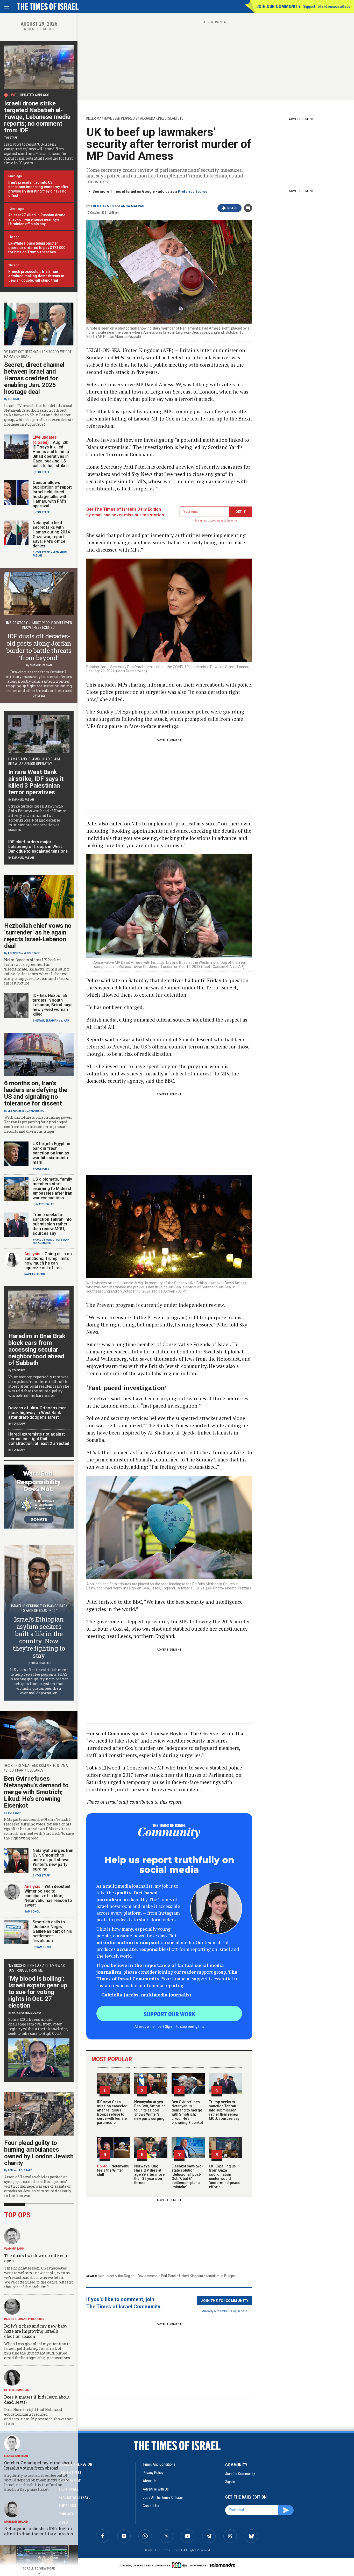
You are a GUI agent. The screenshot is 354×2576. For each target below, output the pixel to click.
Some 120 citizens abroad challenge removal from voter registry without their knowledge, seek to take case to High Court (38, 2026)
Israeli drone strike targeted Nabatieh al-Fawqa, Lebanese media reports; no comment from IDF (37, 117)
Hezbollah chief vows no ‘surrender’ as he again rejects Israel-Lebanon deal (38, 936)
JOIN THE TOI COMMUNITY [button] (225, 2300)
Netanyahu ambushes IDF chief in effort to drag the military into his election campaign (38, 2534)
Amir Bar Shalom (16, 2522)
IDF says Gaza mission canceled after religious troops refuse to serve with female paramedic (112, 2112)
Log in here (239, 2311)
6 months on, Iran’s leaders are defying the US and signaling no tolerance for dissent (36, 1093)
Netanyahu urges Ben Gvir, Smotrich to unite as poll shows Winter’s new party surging (150, 2110)
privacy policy (153, 2473)
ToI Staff (11, 138)
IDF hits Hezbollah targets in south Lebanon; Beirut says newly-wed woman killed (53, 1005)
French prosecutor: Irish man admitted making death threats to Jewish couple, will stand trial (36, 276)
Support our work (169, 2014)
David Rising (35, 1111)
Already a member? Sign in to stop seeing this (169, 2026)
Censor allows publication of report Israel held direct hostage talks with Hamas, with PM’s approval (52, 494)
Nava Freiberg (35, 1274)
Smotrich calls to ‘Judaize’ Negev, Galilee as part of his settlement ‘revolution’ (52, 1931)
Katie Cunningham (17, 2390)
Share (232, 208)
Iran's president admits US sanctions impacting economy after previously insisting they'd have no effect (38, 189)
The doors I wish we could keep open (36, 2258)
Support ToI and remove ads (327, 6)
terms (234, 521)
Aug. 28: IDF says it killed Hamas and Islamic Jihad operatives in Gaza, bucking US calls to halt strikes (51, 454)
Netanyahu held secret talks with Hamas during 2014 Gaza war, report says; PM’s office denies (51, 534)
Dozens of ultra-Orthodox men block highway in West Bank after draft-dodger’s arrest (37, 1413)
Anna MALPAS (132, 206)
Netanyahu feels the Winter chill (113, 2170)
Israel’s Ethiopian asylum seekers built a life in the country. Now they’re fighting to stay (39, 1637)
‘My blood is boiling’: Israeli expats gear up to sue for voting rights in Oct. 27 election (38, 1992)
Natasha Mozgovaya (27, 2013)
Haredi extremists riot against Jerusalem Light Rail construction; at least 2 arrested (39, 1439)
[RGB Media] (180, 2565)
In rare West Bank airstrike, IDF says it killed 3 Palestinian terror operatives (36, 782)
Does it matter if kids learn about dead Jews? (37, 2399)
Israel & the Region (120, 2276)
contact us (151, 2506)
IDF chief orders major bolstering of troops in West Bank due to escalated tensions (38, 847)
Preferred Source (193, 192)
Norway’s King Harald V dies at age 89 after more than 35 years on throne (149, 2174)
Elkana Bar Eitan (16, 2456)
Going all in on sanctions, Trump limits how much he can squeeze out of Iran (48, 1261)
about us (150, 2481)
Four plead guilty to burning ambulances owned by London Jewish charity (39, 2153)
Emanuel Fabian (41, 665)
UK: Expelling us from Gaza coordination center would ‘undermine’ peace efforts (225, 2177)
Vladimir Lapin (14, 2249)
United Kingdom (191, 2276)
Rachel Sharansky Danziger (24, 2319)
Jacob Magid (45, 1240)
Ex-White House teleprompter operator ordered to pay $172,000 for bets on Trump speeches (37, 248)
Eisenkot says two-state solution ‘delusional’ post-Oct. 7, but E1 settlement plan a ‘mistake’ (187, 2177)
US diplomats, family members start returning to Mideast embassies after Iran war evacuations (52, 1189)
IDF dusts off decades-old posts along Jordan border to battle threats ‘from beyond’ (39, 647)
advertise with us (156, 2489)
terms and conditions (159, 2464)
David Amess (148, 2276)
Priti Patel (168, 2276)
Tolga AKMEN (102, 206)
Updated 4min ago (35, 95)
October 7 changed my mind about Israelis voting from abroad (38, 2465)
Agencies (14, 953)
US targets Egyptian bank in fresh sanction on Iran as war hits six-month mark (51, 1153)
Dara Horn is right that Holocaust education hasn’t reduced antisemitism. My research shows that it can (38, 2417)
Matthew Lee (45, 1204)
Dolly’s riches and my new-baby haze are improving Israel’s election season (36, 2331)
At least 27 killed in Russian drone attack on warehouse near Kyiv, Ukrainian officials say (37, 219)
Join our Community (278, 6)
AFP (67, 1021)
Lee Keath (14, 1111)
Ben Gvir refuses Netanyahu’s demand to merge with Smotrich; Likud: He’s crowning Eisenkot (187, 2112)
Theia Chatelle (41, 1663)
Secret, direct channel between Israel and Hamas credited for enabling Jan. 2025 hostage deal (34, 378)
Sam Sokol (32, 1912)
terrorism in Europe (221, 2276)
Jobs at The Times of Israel (163, 2497)
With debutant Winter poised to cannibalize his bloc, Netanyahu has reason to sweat (48, 1896)
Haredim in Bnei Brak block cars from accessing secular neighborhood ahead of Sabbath (37, 1350)
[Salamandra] (222, 2565)
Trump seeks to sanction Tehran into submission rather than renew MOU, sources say (224, 2110)
